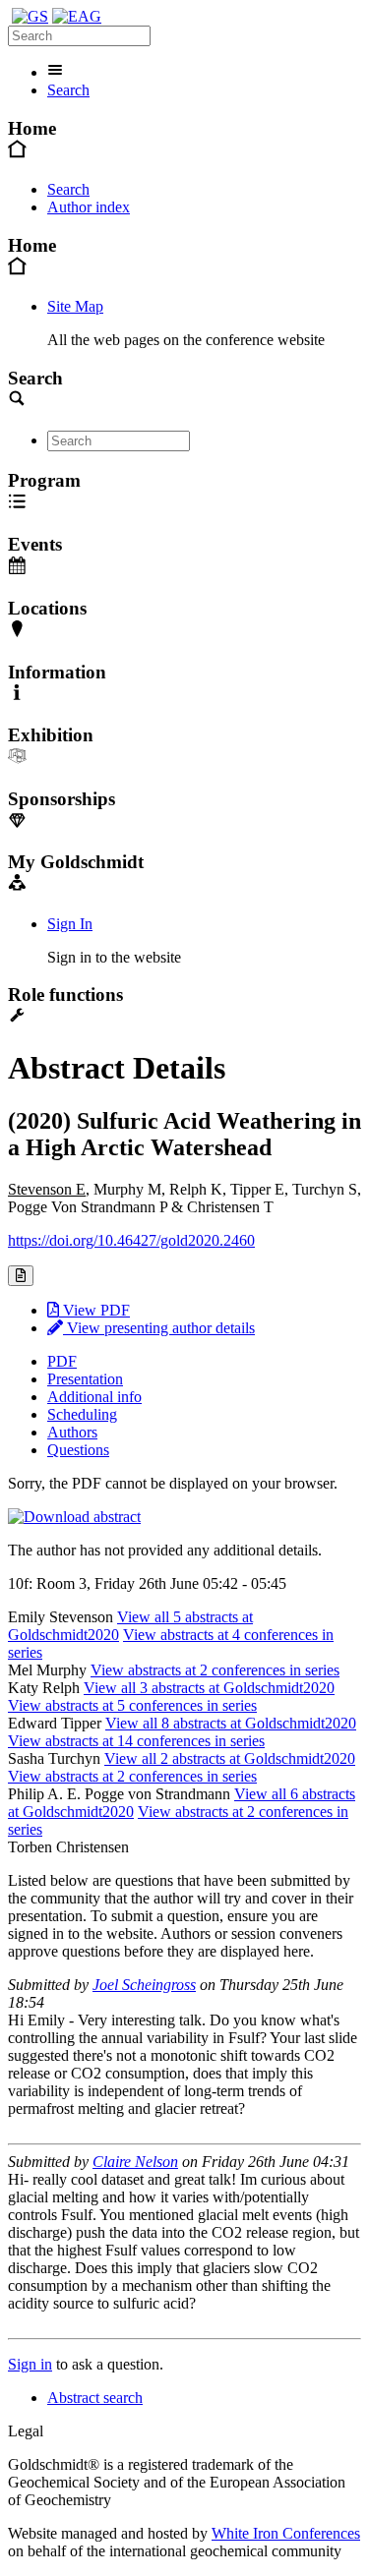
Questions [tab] (78, 1450)
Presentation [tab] (85, 1379)
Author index (89, 207)
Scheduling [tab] (82, 1414)
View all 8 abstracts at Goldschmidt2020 (231, 1723)
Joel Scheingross (144, 1985)
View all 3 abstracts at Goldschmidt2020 (209, 1688)
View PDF (94, 1310)
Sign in (30, 2364)
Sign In (70, 924)
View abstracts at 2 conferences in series (215, 1670)
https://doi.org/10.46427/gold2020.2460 (131, 1240)
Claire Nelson (135, 2162)
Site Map (75, 306)
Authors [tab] (72, 1432)
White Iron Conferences (286, 2533)
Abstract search (95, 2398)
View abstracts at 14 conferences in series (136, 1741)
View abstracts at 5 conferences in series (132, 1705)
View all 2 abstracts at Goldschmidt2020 (230, 1758)
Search (68, 90)
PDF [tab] (62, 1361)
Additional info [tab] (94, 1397)
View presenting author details (159, 1328)
